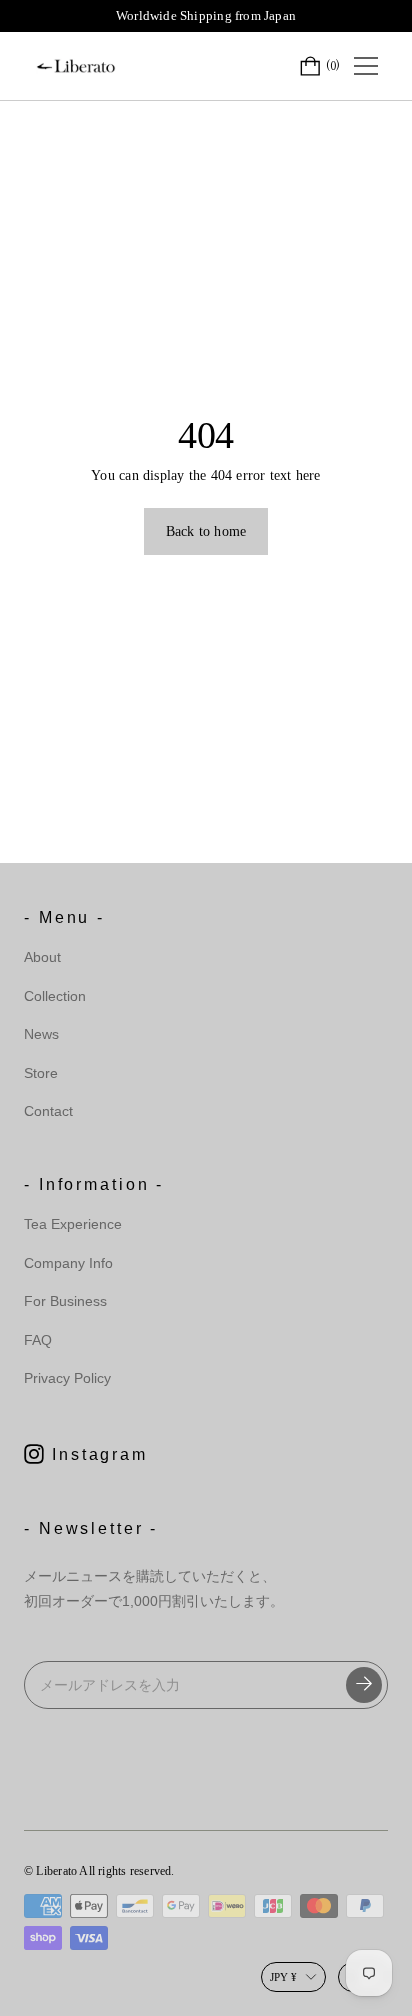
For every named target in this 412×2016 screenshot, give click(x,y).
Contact (48, 1111)
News (41, 1034)
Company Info (68, 1263)
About (42, 957)
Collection (55, 996)
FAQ (38, 1340)
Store (41, 1073)
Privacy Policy (67, 1378)
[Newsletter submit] (364, 1685)
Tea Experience (73, 1224)
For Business (65, 1301)
